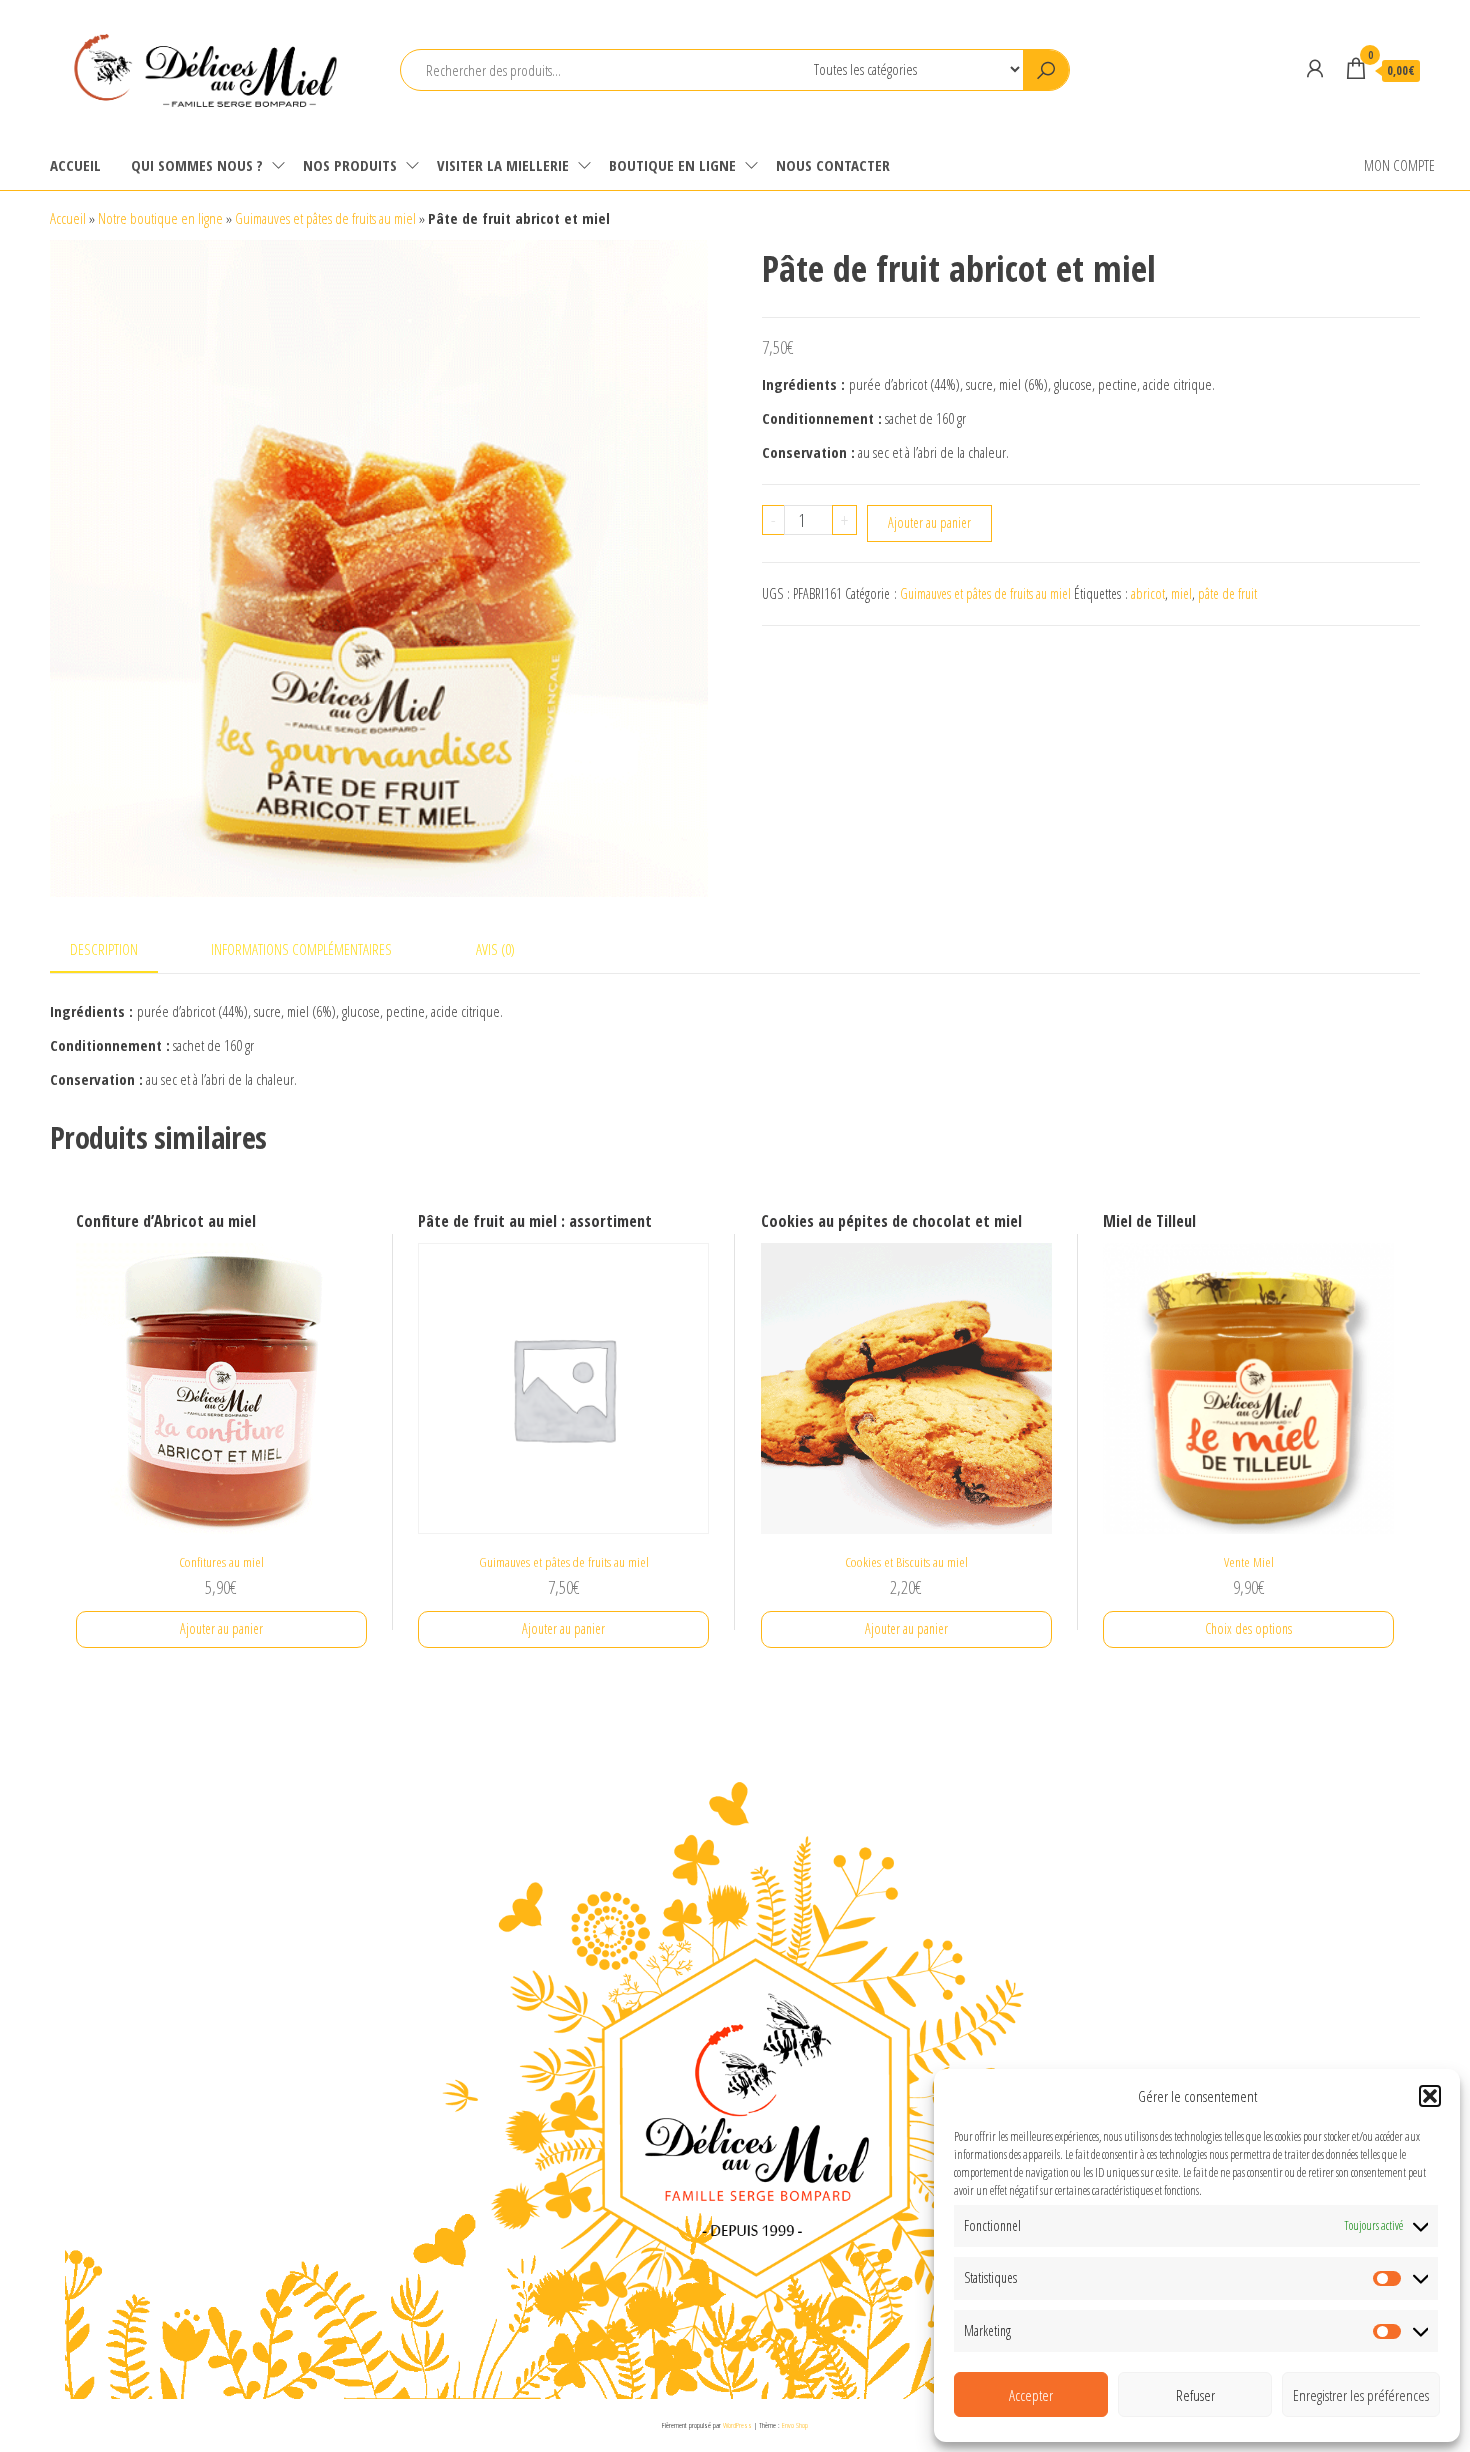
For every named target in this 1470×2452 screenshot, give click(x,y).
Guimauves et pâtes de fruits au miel (325, 218)
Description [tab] (104, 949)
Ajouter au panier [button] (221, 1628)
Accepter (1031, 2395)
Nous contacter (833, 165)
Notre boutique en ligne (160, 218)
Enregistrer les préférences (1361, 2395)
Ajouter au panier (929, 522)
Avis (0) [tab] (495, 949)
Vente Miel (1249, 1562)
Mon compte (1399, 165)
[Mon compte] (1315, 68)
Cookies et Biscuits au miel (906, 1562)
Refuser (1195, 2395)
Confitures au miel (221, 1562)
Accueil (75, 165)
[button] (1430, 2096)
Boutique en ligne (672, 165)
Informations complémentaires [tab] (301, 949)
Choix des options (1248, 1628)
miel (1181, 593)
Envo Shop (795, 2424)
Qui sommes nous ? (197, 165)
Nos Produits (350, 165)
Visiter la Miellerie (503, 165)
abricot (1148, 593)
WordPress (737, 2424)
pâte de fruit (1227, 593)
